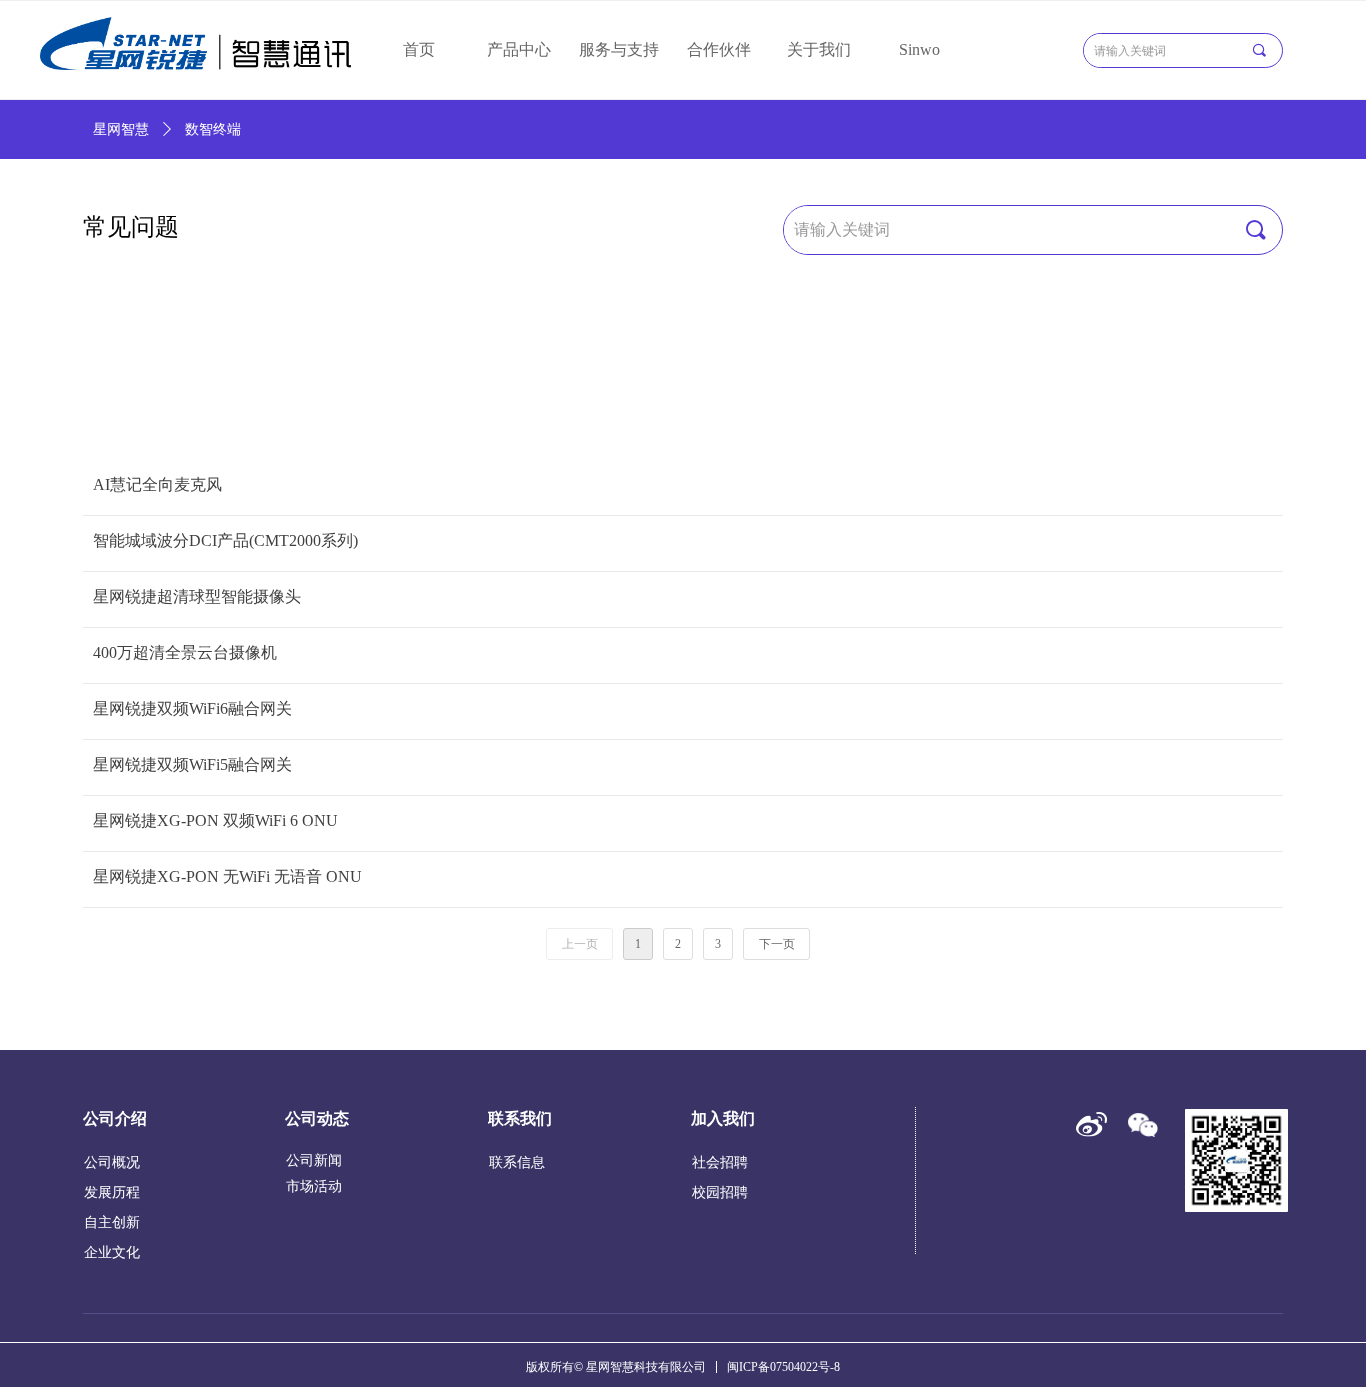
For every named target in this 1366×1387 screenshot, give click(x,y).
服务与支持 (619, 49)
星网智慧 (121, 129)
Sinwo (919, 49)
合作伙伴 (719, 49)
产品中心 (519, 49)
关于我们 (819, 49)
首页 (419, 49)
